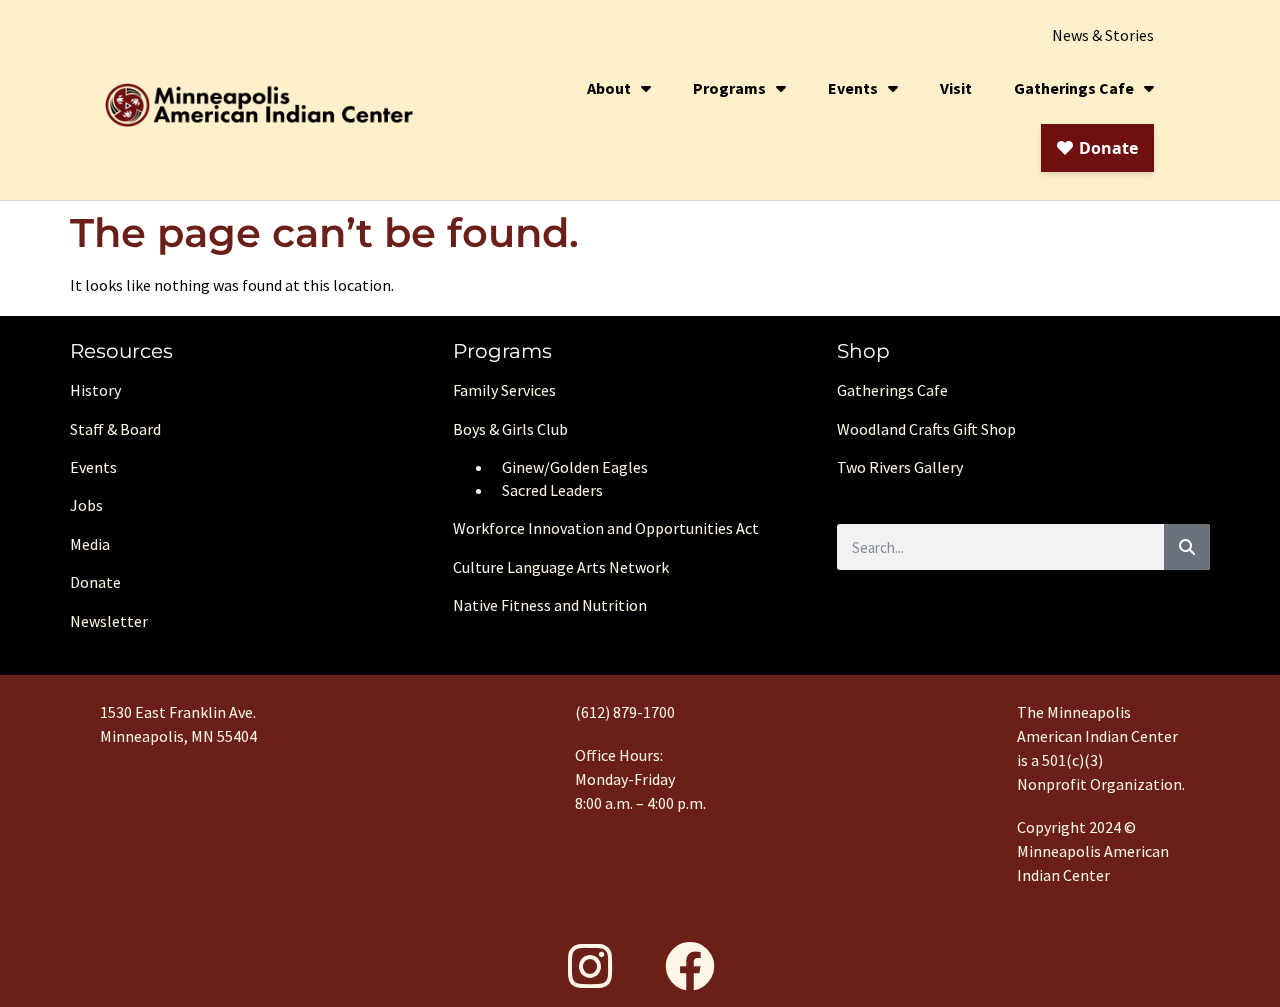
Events (853, 88)
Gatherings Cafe (1074, 88)
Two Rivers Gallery (900, 467)
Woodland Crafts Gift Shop (926, 429)
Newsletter (109, 621)
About (609, 88)
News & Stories (1103, 35)
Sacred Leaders (552, 490)
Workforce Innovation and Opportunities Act (606, 528)
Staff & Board (115, 429)
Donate (95, 582)
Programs (729, 88)
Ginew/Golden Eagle (571, 467)
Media (90, 544)
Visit (956, 88)
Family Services (504, 390)
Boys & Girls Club (510, 429)
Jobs (86, 505)
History (95, 390)
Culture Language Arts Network (561, 567)
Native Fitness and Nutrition (550, 605)
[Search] (1187, 547)
